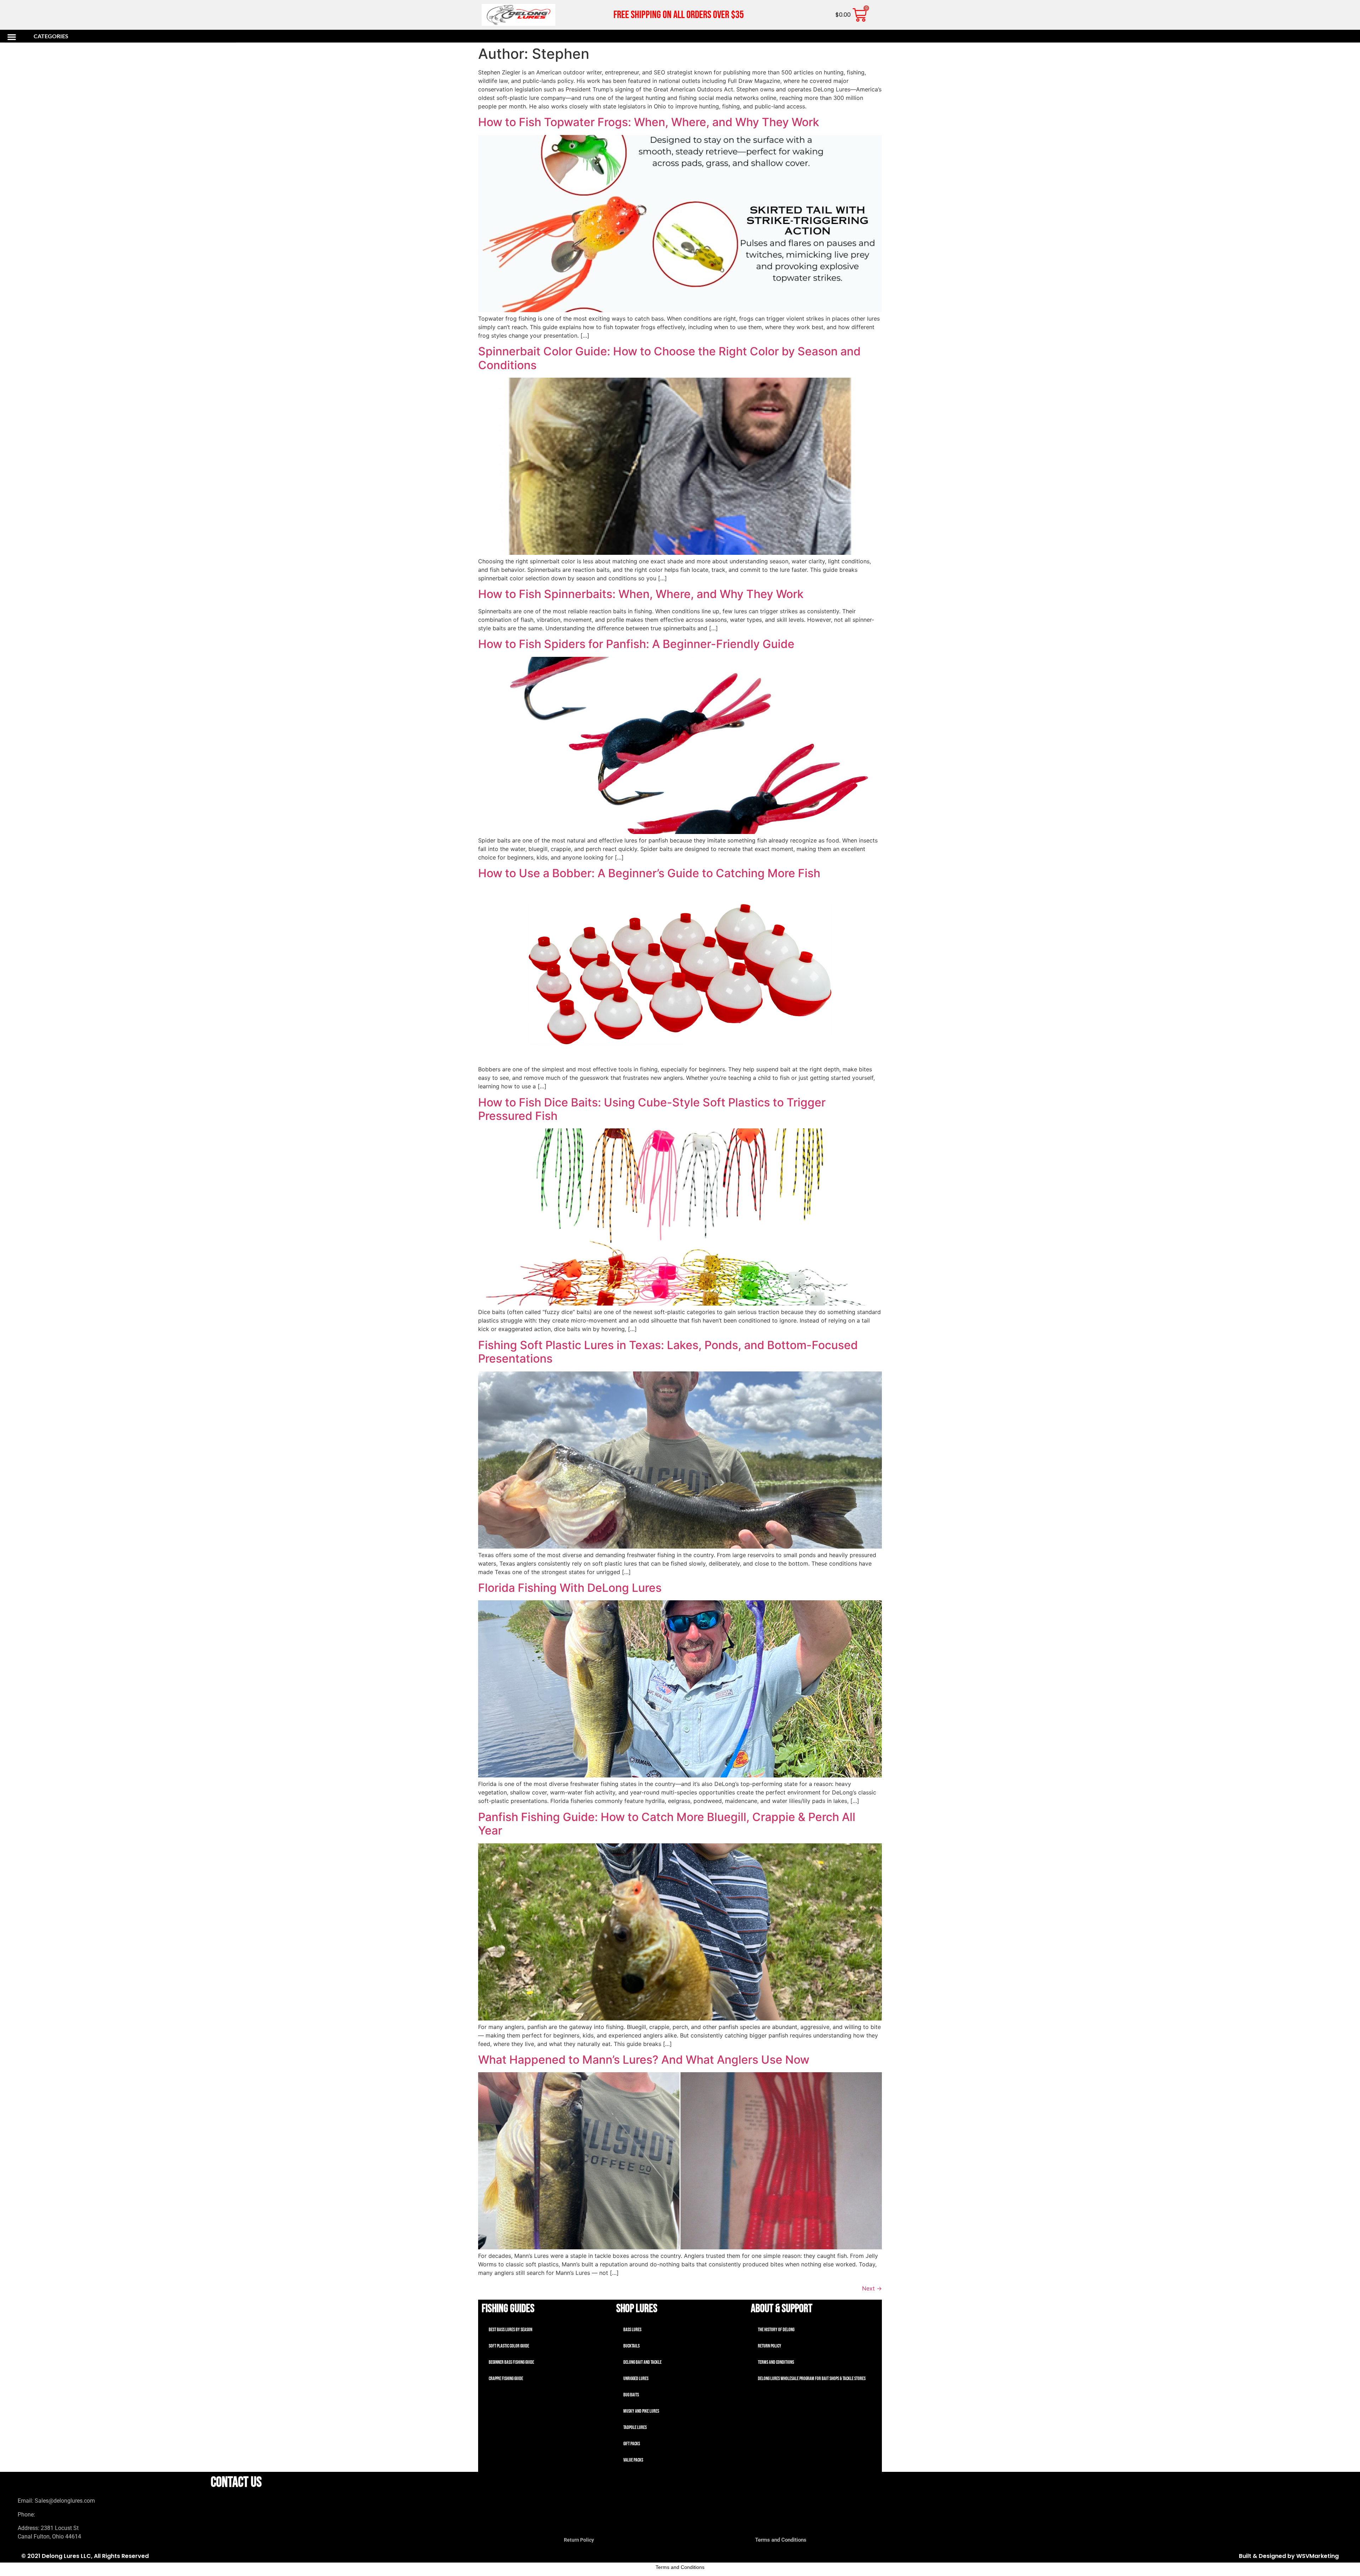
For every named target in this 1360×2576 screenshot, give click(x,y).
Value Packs (633, 2460)
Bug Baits (631, 2395)
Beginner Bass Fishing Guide (511, 2362)
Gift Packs (632, 2444)
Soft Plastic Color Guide (509, 2346)
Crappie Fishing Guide (506, 2378)
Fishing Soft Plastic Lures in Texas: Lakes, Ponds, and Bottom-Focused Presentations (668, 1352)
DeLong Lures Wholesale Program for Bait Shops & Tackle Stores (812, 2378)
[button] (120, 37)
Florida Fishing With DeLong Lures (570, 1588)
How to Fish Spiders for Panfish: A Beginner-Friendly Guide (636, 644)
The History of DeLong (776, 2330)
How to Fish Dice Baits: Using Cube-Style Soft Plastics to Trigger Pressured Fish (652, 1109)
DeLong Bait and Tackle (642, 2362)
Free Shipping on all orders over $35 (679, 15)
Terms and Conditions (776, 2362)
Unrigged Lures (636, 2378)
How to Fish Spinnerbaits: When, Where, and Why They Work (641, 594)
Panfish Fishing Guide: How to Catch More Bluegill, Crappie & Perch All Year (667, 1824)
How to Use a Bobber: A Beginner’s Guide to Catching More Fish (649, 873)
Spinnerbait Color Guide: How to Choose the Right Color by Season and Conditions (669, 358)
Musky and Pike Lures (641, 2411)
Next (872, 2288)
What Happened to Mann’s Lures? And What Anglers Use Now (644, 2060)
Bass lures (632, 2330)
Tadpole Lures (635, 2427)
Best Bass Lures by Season (511, 2330)
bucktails (631, 2346)
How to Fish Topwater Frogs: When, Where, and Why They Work (649, 122)
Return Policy (770, 2346)
